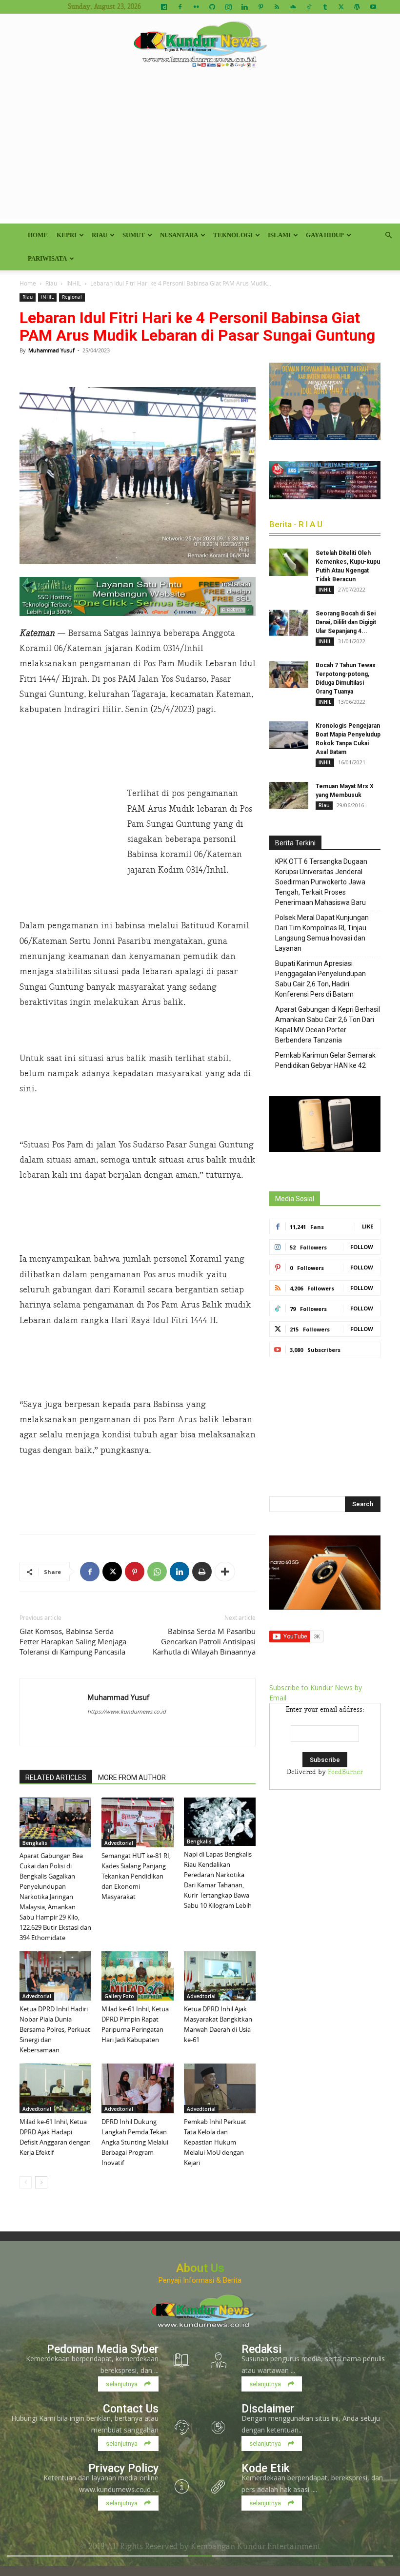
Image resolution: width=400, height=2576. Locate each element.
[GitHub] (212, 7)
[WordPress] (357, 7)
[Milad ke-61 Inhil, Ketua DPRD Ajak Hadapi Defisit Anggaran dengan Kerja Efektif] (55, 2088)
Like (368, 1226)
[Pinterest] (260, 7)
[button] (388, 235)
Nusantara (179, 235)
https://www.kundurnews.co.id (127, 1711)
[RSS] (277, 7)
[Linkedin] (244, 7)
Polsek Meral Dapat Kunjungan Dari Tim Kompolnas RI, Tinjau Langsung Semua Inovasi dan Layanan (322, 933)
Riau (100, 235)
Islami (279, 235)
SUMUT (134, 235)
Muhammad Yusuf (51, 350)
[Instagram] (228, 7)
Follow (362, 1247)
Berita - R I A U (296, 524)
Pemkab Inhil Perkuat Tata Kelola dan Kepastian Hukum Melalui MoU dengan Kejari (215, 2142)
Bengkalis (35, 1843)
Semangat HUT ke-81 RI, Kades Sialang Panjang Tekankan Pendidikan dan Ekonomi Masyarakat (136, 1876)
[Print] (202, 1572)
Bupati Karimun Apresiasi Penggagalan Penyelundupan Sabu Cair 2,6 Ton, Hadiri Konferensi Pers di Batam (320, 979)
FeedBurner (345, 1772)
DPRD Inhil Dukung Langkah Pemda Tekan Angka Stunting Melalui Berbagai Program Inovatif (135, 2142)
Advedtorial (119, 1843)
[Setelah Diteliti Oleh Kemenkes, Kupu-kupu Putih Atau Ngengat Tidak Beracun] (289, 562)
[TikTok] (309, 7)
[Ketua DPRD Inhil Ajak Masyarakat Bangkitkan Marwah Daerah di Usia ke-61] (220, 1976)
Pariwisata (47, 258)
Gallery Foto (119, 1996)
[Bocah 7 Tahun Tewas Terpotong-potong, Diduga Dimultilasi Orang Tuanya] (289, 675)
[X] (341, 7)
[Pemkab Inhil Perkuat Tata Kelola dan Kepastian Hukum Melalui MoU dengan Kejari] (220, 2088)
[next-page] (41, 2182)
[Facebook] (180, 7)
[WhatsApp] (157, 1572)
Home (38, 235)
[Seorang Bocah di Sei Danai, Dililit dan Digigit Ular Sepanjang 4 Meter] (289, 623)
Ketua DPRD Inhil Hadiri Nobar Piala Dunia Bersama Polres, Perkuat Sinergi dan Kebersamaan (55, 2029)
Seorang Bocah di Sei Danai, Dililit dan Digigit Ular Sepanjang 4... (346, 622)
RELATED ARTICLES (56, 1778)
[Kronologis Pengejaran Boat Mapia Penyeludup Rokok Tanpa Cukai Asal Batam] (289, 735)
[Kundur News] (200, 46)
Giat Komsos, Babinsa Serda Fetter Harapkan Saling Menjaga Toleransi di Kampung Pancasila (73, 1641)
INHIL (74, 283)
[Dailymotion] (164, 7)
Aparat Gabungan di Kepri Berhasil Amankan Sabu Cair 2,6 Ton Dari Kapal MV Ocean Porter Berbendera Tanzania (328, 1025)
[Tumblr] (325, 7)
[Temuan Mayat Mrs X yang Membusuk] (289, 796)
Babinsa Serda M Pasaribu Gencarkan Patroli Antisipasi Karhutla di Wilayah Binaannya (204, 1641)
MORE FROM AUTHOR (132, 1778)
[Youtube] (373, 7)
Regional (72, 297)
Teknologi (233, 235)
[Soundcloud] (293, 7)
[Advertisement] (200, 150)
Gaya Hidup (325, 235)
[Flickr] (196, 7)
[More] (225, 1572)
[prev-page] (26, 2182)
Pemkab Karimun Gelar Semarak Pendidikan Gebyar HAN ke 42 (325, 1060)
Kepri (67, 235)
